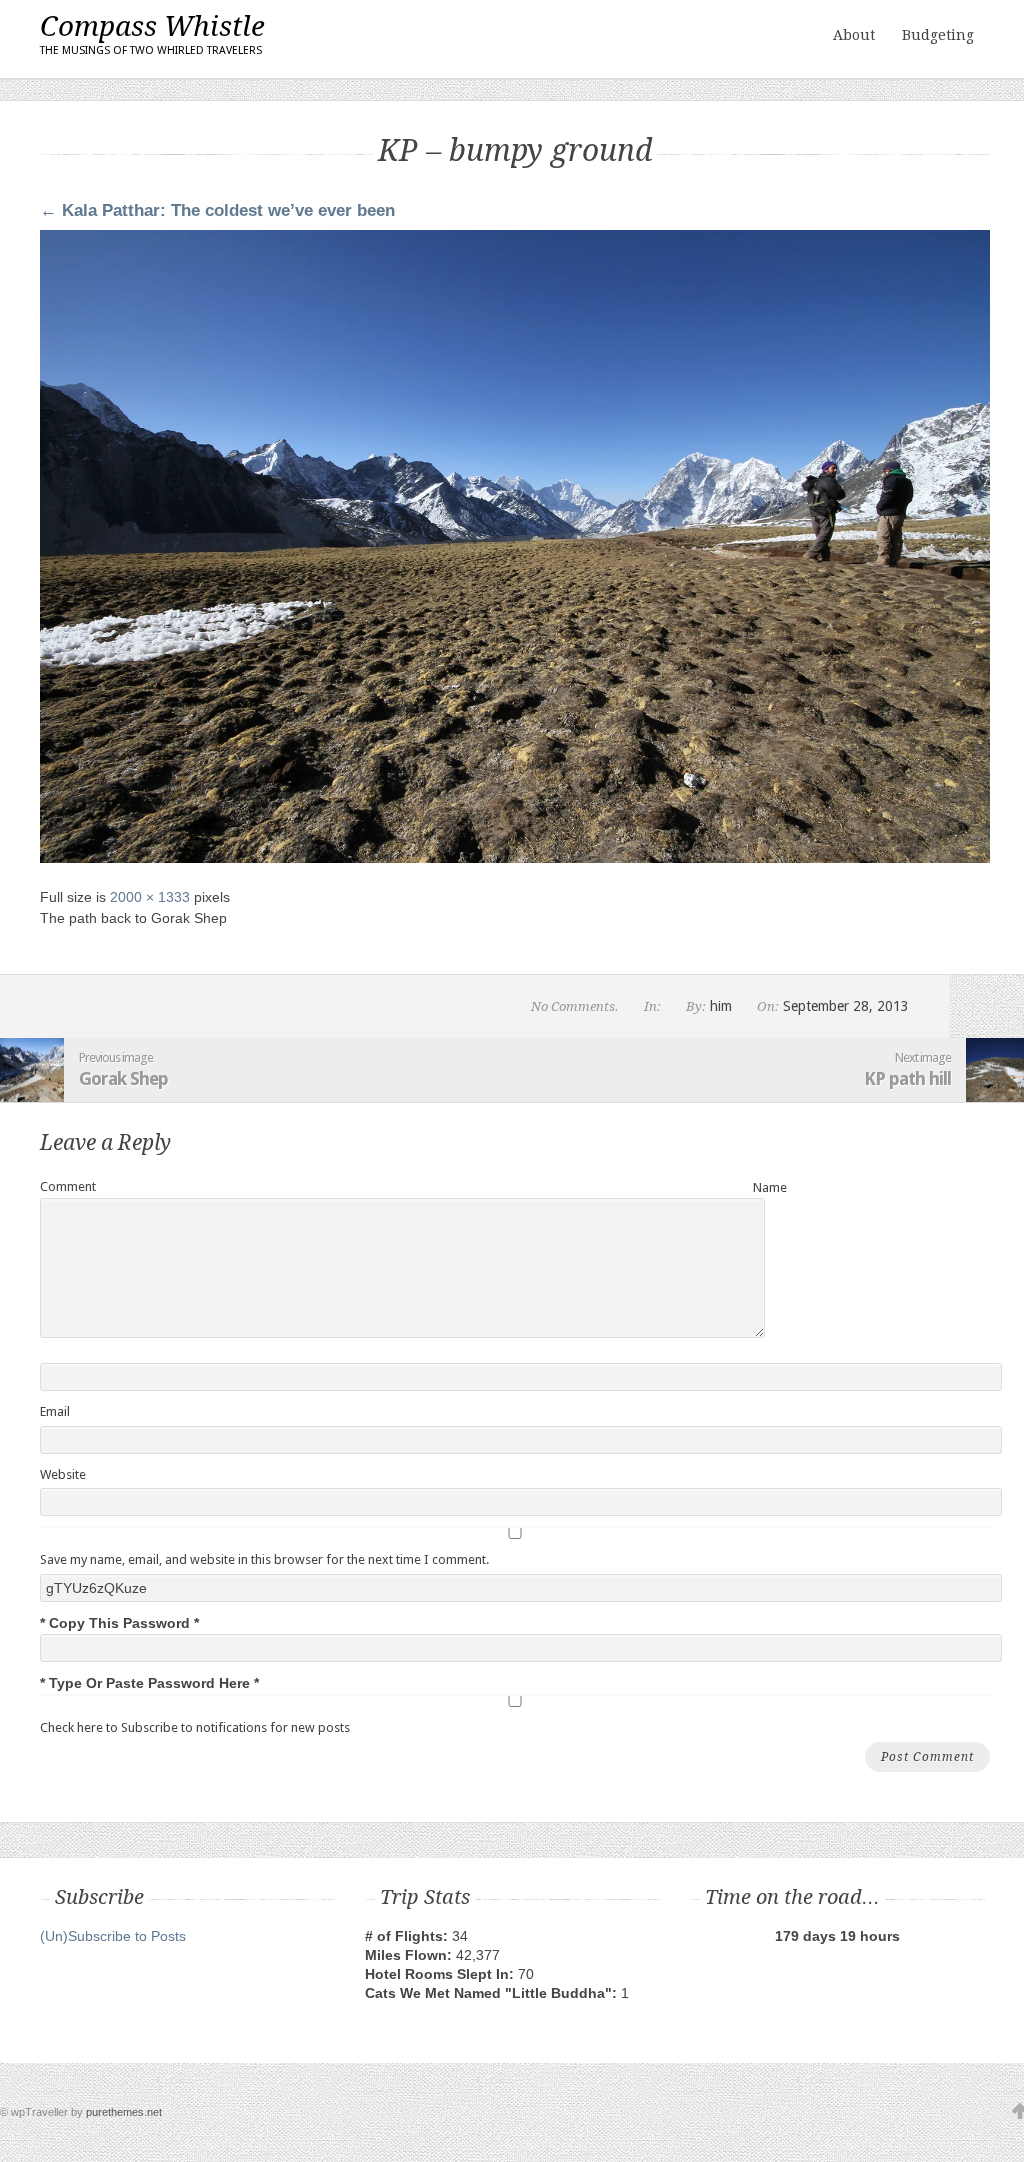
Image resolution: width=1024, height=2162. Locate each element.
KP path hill (907, 1078)
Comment (68, 1186)
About (854, 35)
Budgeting (938, 35)
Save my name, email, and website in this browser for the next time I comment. (264, 1559)
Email (55, 1411)
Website (63, 1474)
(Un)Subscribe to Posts (113, 1936)
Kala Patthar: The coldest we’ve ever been (217, 210)
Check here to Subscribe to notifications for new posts (195, 1727)
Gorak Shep (123, 1078)
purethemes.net (124, 2112)
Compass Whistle (152, 33)
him (721, 1006)
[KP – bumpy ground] (515, 858)
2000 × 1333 (150, 897)
